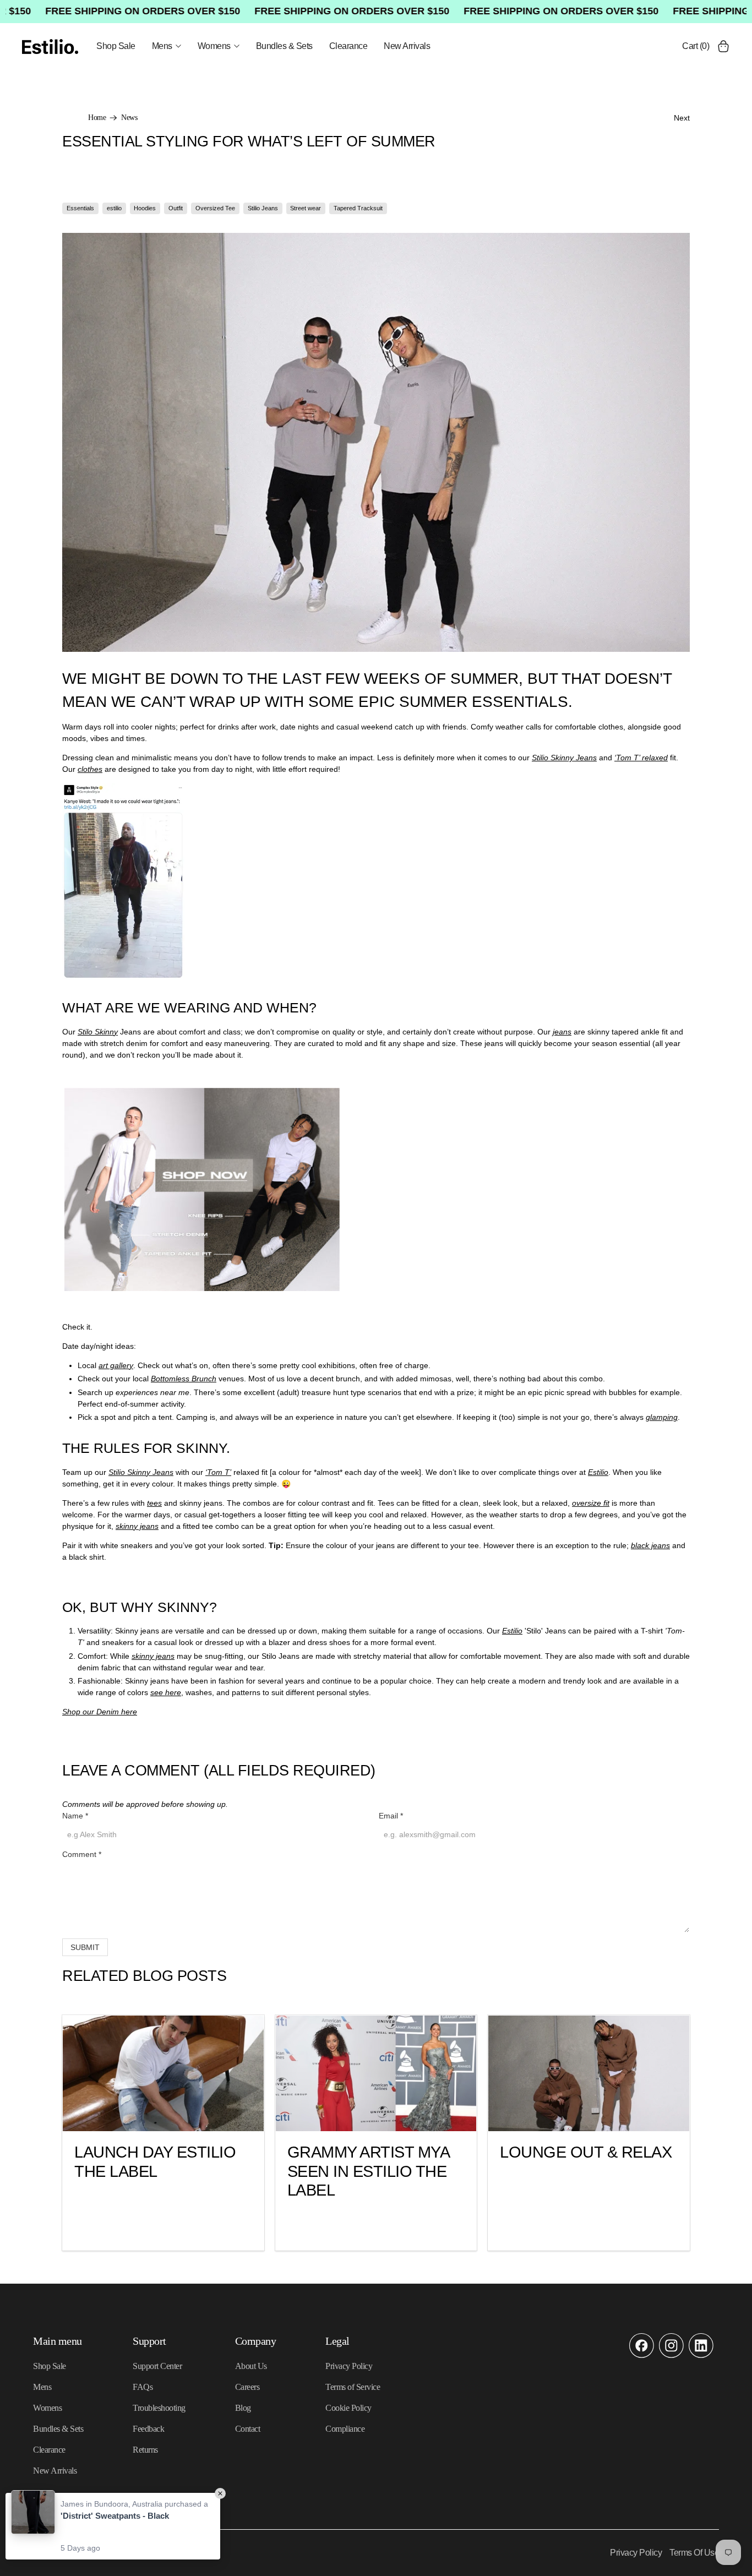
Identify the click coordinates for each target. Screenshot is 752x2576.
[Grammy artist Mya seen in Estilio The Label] (376, 2073)
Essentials (80, 208)
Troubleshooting (159, 2408)
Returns (145, 2450)
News (129, 118)
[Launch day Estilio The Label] (163, 2073)
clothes (90, 769)
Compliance (345, 2429)
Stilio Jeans (263, 208)
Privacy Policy (349, 2366)
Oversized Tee (215, 208)
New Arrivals (407, 46)
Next (682, 118)
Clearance (348, 46)
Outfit (176, 208)
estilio (114, 208)
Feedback (148, 2429)
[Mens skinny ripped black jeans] (202, 1288)
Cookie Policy (348, 2408)
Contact (248, 2429)
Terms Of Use (694, 2553)
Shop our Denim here (100, 1712)
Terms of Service (353, 2387)
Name (75, 1816)
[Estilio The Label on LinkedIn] (701, 2355)
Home (97, 118)
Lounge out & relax (586, 2152)
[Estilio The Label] (50, 47)
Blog (243, 2408)
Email (391, 1816)
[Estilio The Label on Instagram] (671, 2355)
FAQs (143, 2387)
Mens (162, 46)
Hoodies (145, 208)
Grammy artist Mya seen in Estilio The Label (368, 2171)
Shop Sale (116, 46)
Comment (82, 1854)
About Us (251, 2366)
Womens (214, 46)
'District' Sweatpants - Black (115, 2516)
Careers (247, 2387)
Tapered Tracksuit (358, 208)
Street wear (306, 208)
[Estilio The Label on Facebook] (642, 2355)
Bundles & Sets (284, 46)
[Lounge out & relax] (589, 2073)
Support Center (157, 2366)
